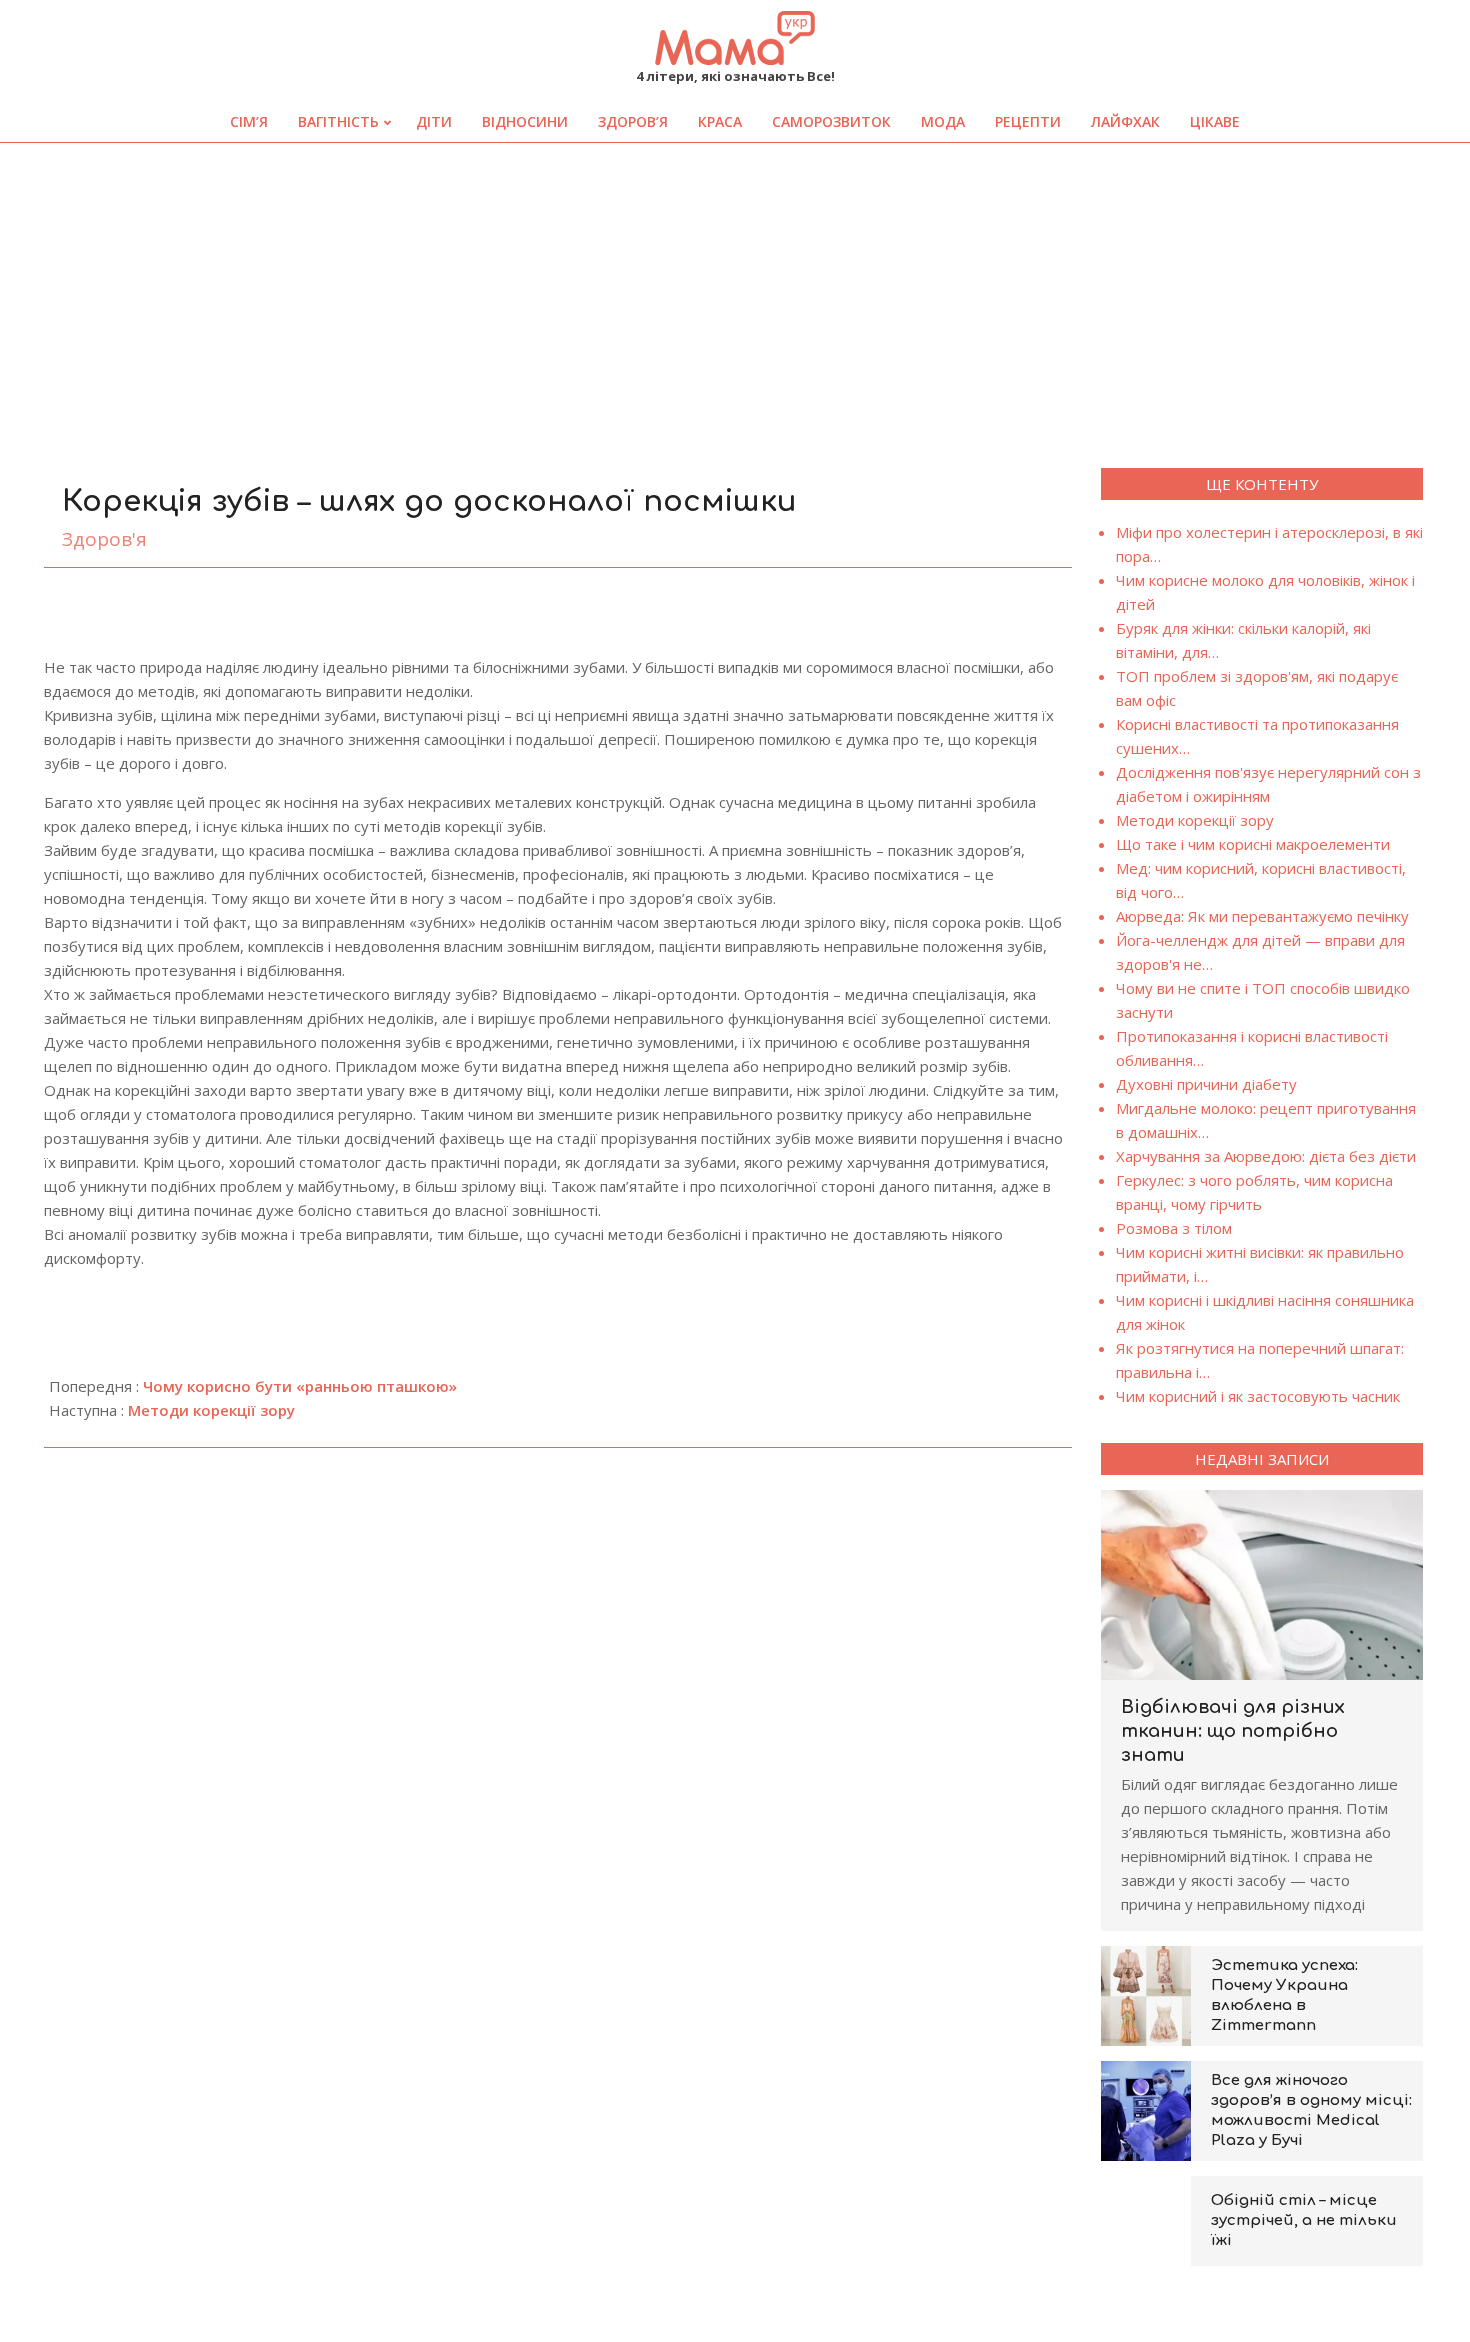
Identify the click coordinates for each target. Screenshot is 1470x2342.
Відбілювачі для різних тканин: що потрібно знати (1233, 1731)
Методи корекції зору (211, 1410)
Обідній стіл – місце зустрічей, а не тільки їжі (1304, 2220)
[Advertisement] (735, 293)
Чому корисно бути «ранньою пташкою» (300, 1386)
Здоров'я (104, 539)
